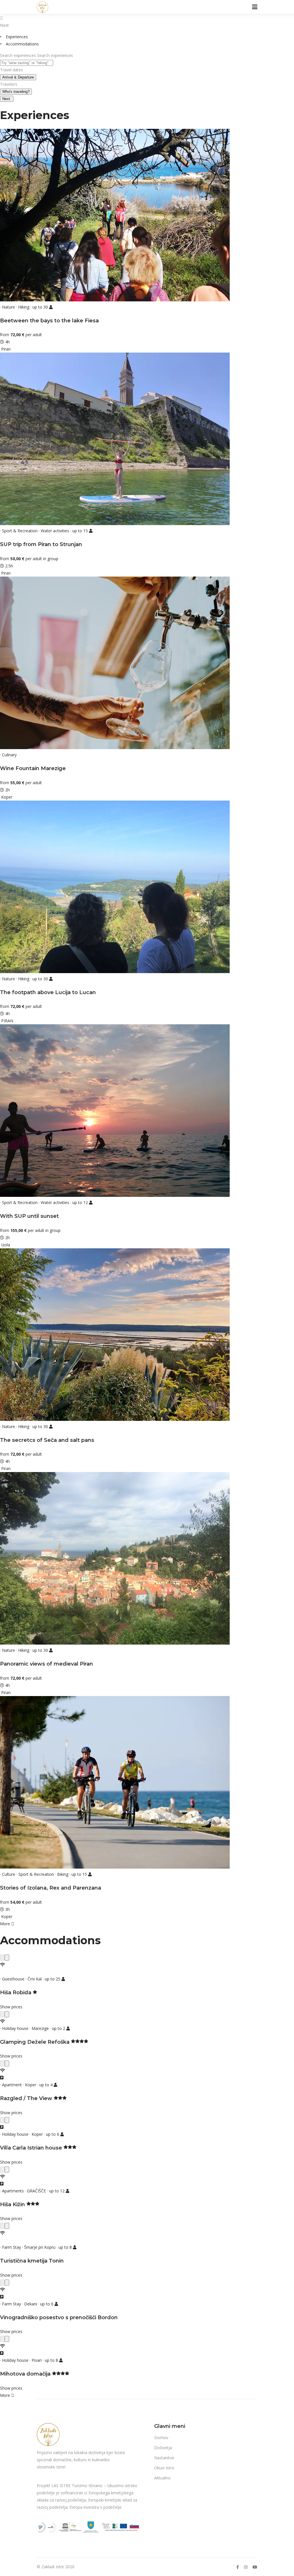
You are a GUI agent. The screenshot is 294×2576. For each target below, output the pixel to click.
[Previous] (2, 1958)
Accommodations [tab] (22, 44)
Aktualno (162, 2478)
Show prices (11, 2007)
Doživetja (163, 2448)
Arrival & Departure (18, 77)
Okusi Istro (164, 2468)
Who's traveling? (16, 92)
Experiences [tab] (17, 37)
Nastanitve (164, 2458)
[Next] (7, 1958)
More (6, 1924)
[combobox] (27, 63)
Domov (161, 2438)
